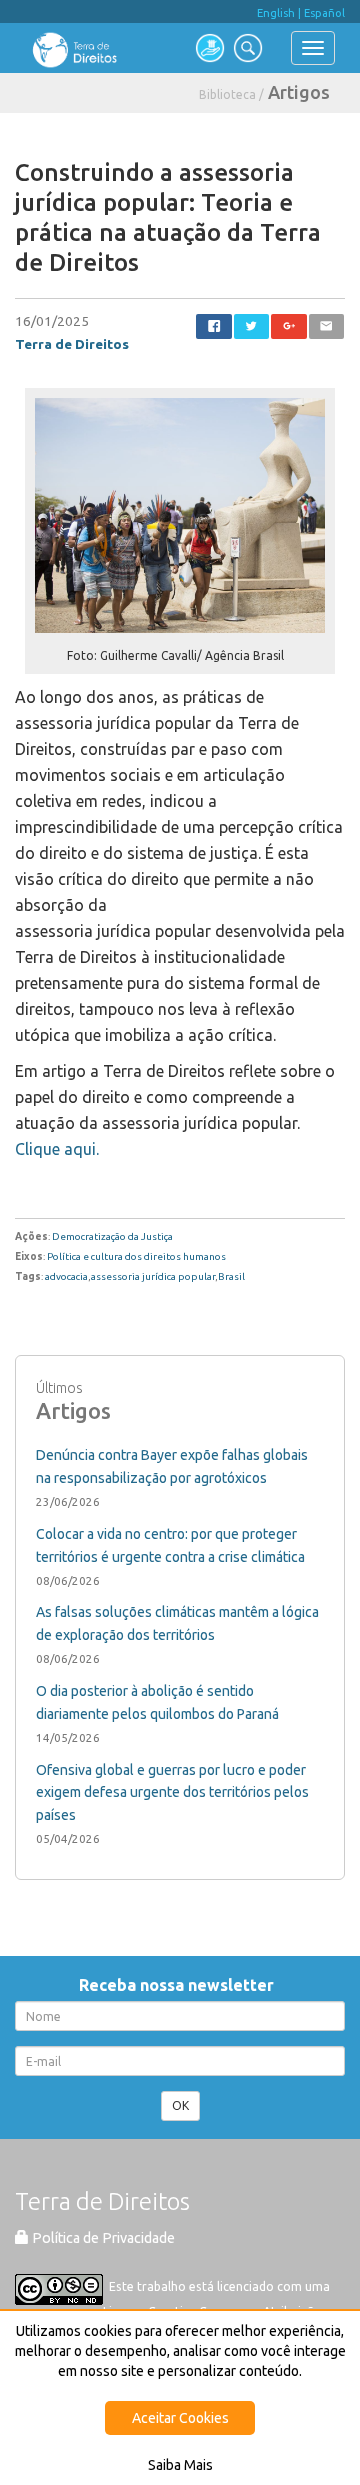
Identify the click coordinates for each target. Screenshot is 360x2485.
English (276, 13)
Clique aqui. (57, 1149)
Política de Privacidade (102, 2238)
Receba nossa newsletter (180, 1985)
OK (180, 2105)
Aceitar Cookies (180, 2418)
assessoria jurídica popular (153, 1276)
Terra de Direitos (72, 344)
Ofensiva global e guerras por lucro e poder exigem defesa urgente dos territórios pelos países (172, 1793)
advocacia (66, 1276)
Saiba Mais (180, 2465)
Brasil (231, 1276)
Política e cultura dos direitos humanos (136, 1256)
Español (324, 13)
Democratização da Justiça (112, 1236)
